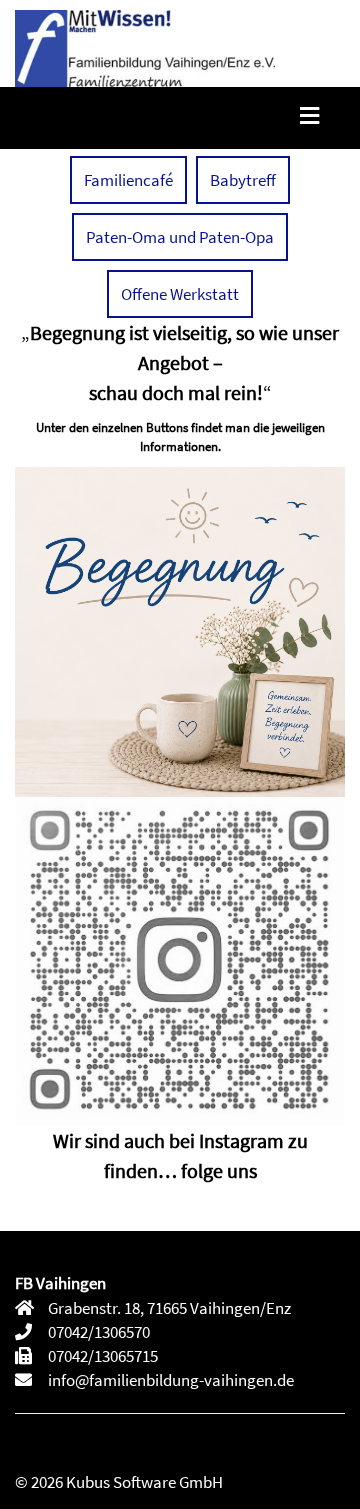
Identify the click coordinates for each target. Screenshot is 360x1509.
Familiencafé (128, 180)
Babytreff (243, 180)
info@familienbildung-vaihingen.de (169, 1380)
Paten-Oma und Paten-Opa (180, 237)
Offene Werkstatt (180, 294)
